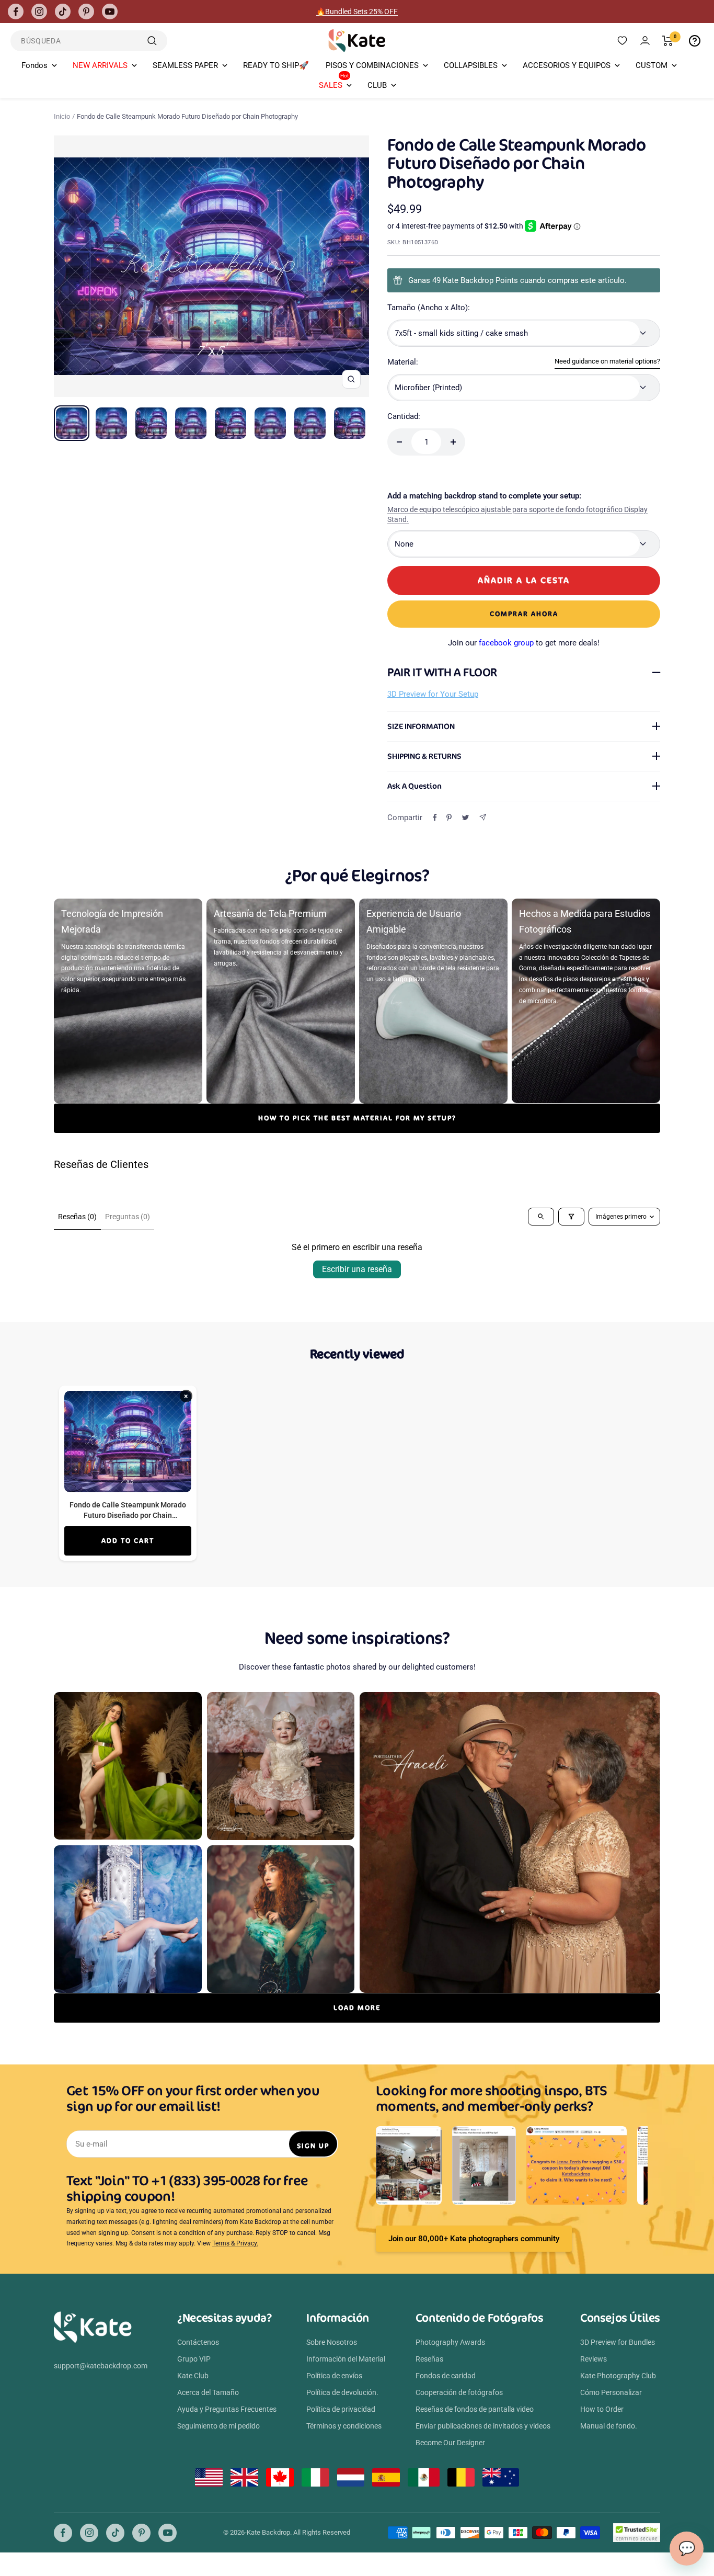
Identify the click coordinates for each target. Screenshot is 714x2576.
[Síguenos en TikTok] (63, 12)
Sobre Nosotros (332, 2342)
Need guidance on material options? (607, 361)
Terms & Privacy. (235, 2243)
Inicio (62, 116)
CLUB (377, 85)
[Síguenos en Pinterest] (86, 12)
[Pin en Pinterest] (449, 818)
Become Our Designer (450, 2443)
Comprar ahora (524, 614)
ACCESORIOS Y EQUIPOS (567, 65)
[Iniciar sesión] (645, 41)
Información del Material (346, 2359)
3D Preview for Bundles (618, 2342)
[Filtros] (571, 1217)
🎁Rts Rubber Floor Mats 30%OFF (357, 12)
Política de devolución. (342, 2392)
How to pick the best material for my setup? (357, 1118)
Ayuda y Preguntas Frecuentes (227, 2409)
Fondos (34, 65)
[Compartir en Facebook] (435, 818)
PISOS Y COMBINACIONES (372, 65)
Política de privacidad (341, 2409)
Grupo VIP (194, 2359)
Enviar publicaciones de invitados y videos (483, 2426)
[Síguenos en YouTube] (110, 12)
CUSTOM (652, 65)
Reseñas (429, 2359)
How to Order (602, 2409)
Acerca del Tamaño (208, 2392)
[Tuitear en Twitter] (465, 818)
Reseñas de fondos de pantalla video (475, 2409)
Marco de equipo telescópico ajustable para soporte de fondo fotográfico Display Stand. (517, 515)
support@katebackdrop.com (101, 2366)
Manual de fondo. (609, 2426)
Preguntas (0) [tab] (128, 1217)
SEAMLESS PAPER (185, 65)
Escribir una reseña (357, 1269)
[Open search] (541, 1217)
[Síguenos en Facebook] (16, 12)
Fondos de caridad (446, 2376)
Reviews (594, 2359)
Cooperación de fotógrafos (459, 2392)
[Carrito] (668, 41)
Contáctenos (198, 2342)
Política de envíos (334, 2376)
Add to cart (128, 1541)
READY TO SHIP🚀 (276, 65)
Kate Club (193, 2376)
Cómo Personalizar (611, 2392)
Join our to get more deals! (524, 643)
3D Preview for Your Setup (433, 694)
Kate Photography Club (618, 2376)
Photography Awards (450, 2342)
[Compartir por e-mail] (483, 817)
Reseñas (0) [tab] (77, 1217)
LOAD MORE (357, 2008)
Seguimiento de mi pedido (218, 2426)
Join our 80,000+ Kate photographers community (474, 2239)
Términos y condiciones (344, 2426)
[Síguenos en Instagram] (39, 12)
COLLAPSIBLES (471, 65)
